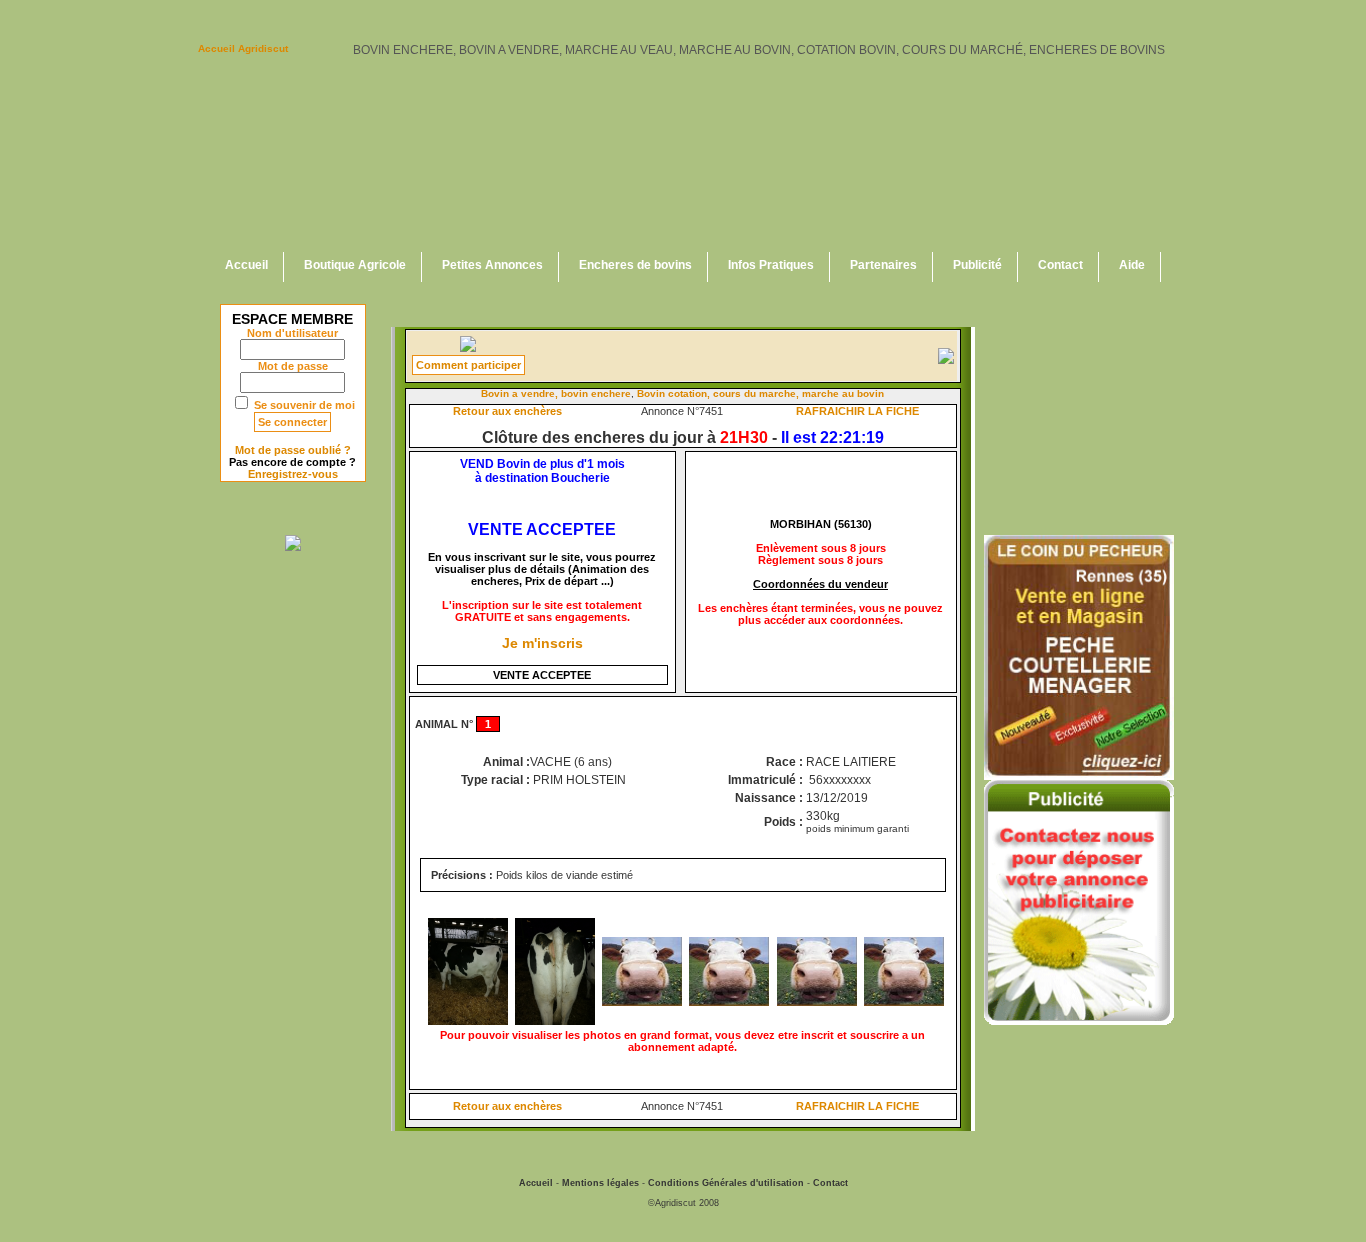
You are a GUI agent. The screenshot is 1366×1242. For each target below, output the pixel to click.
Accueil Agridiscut (243, 48)
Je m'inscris (542, 643)
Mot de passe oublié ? (293, 450)
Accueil (246, 265)
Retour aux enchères (507, 411)
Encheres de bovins (635, 265)
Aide (1132, 265)
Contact (1060, 265)
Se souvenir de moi (304, 405)
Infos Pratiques (771, 265)
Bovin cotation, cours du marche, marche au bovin (760, 393)
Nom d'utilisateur (292, 333)
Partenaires (883, 265)
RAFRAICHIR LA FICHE (857, 411)
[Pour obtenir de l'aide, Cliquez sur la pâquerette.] (468, 348)
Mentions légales (600, 1183)
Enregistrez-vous (293, 474)
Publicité (977, 265)
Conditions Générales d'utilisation (726, 1183)
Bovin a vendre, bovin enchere (556, 393)
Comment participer (468, 365)
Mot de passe (293, 366)
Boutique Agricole (355, 265)
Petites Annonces (492, 265)
